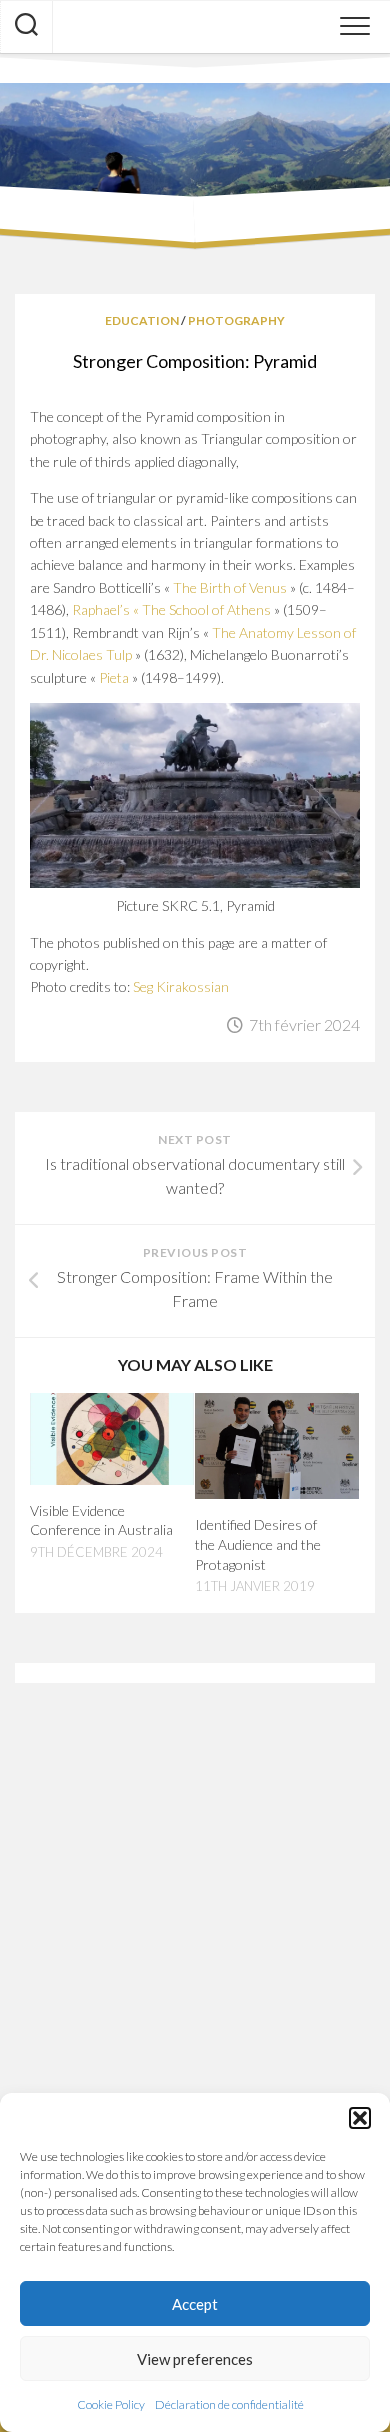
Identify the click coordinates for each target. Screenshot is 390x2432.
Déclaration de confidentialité (229, 2404)
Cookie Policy (111, 2404)
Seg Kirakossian (181, 986)
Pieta (114, 677)
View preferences (195, 2359)
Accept (195, 2304)
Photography (236, 320)
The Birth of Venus (230, 587)
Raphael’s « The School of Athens (171, 609)
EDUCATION (142, 320)
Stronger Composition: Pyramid (195, 361)
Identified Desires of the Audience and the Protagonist (258, 1544)
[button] (360, 2118)
